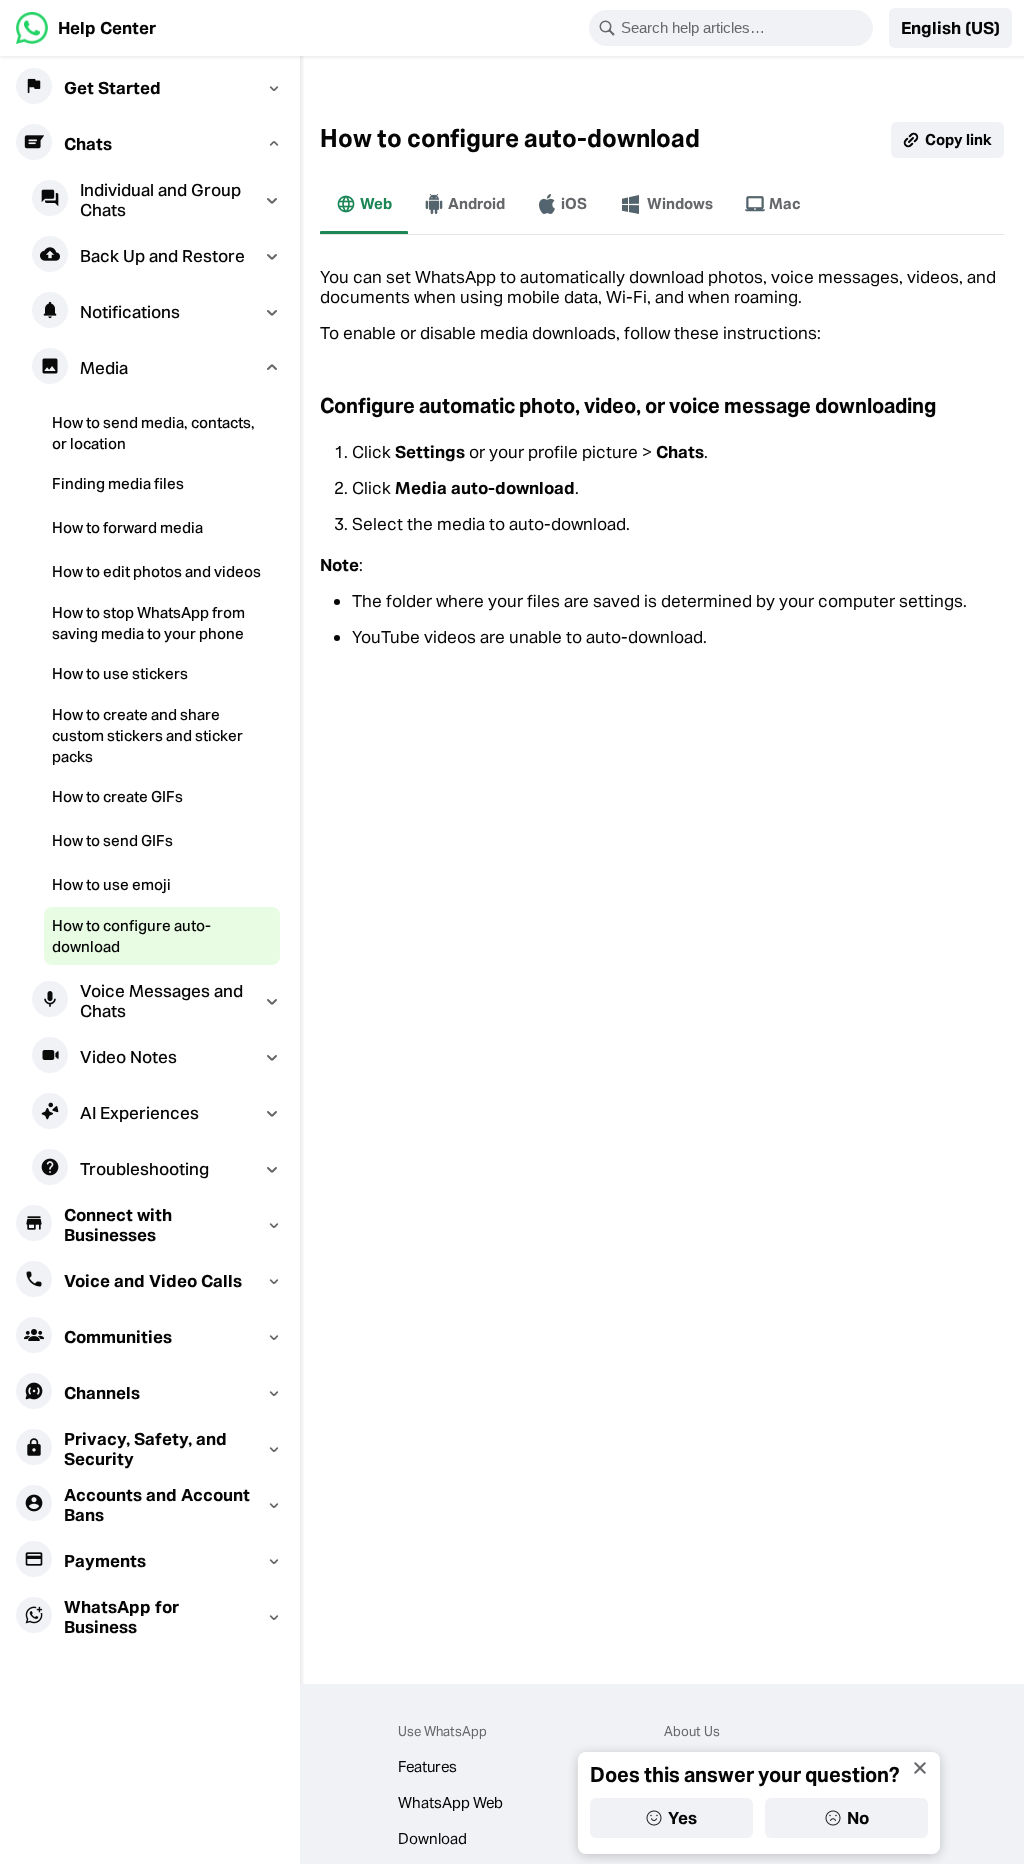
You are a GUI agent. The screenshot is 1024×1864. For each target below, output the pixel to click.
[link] (86, 28)
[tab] (364, 204)
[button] (950, 28)
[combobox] (744, 28)
